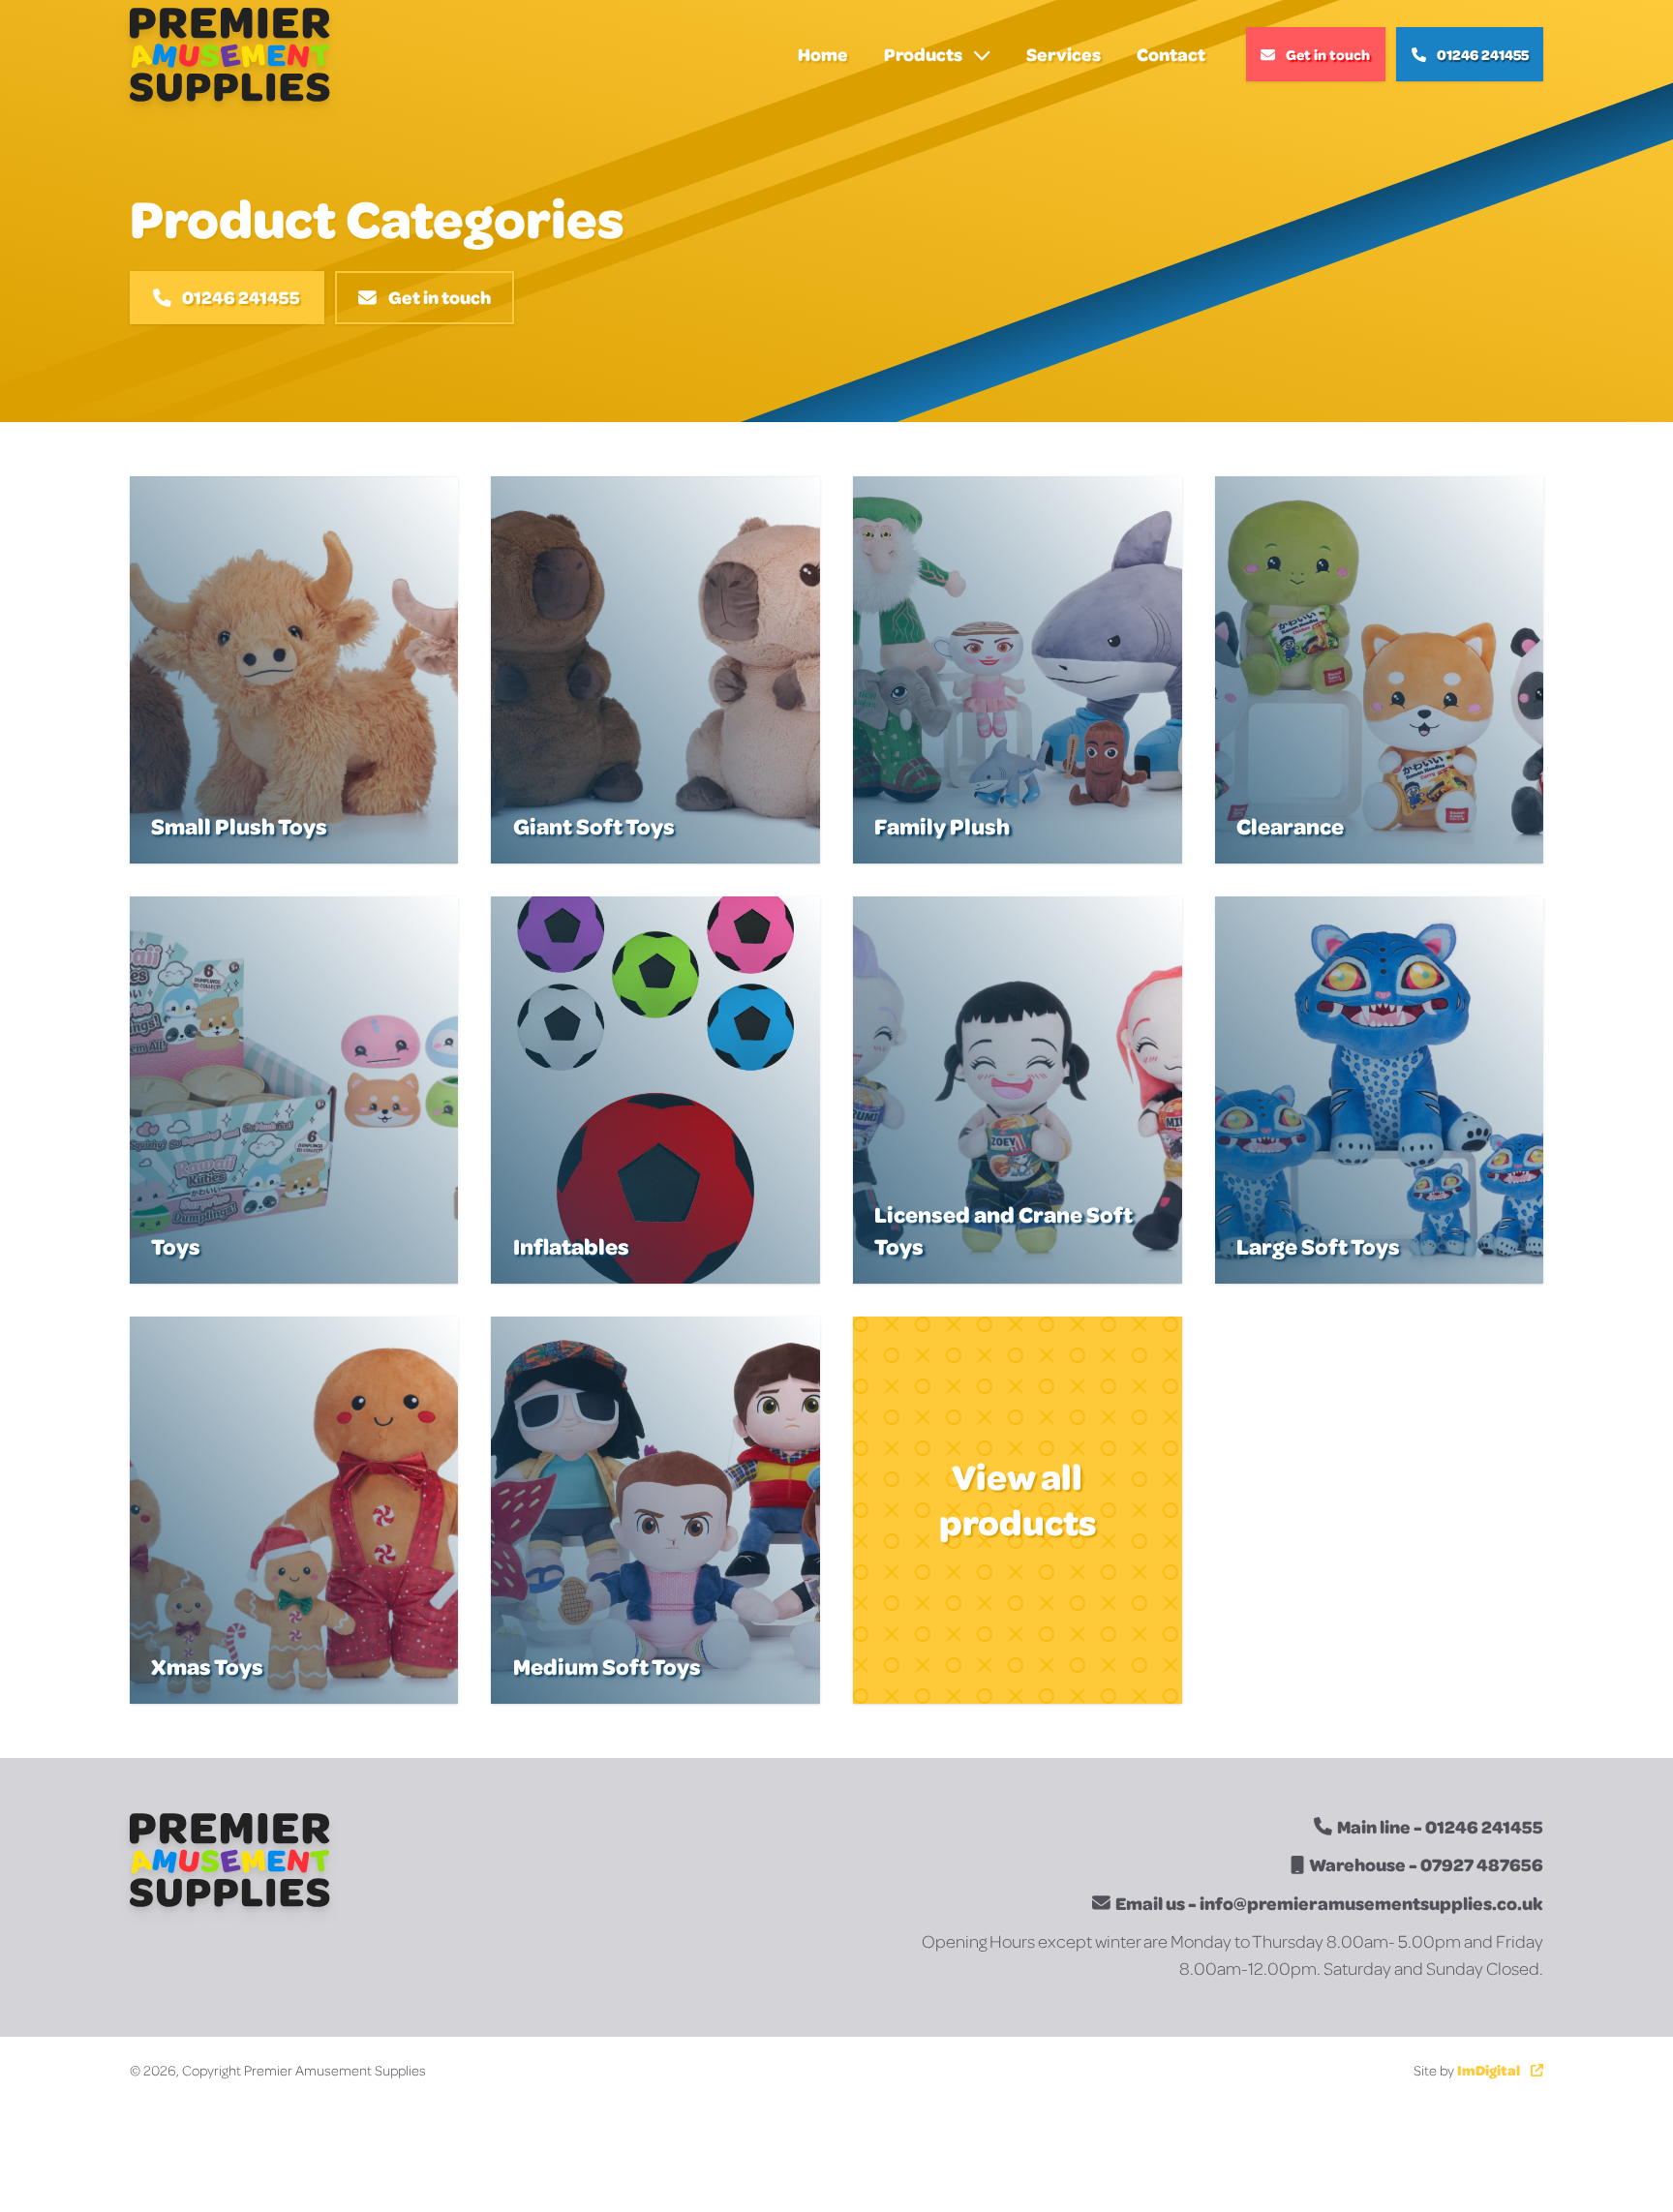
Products (923, 54)
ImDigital (1489, 2070)
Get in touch (1328, 54)
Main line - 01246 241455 (1440, 1826)
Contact (1171, 54)
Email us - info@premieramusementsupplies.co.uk (1329, 1903)
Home (823, 54)
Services (1064, 54)
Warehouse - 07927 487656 (1426, 1864)
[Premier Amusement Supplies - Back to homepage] (229, 55)
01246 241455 (1483, 54)
